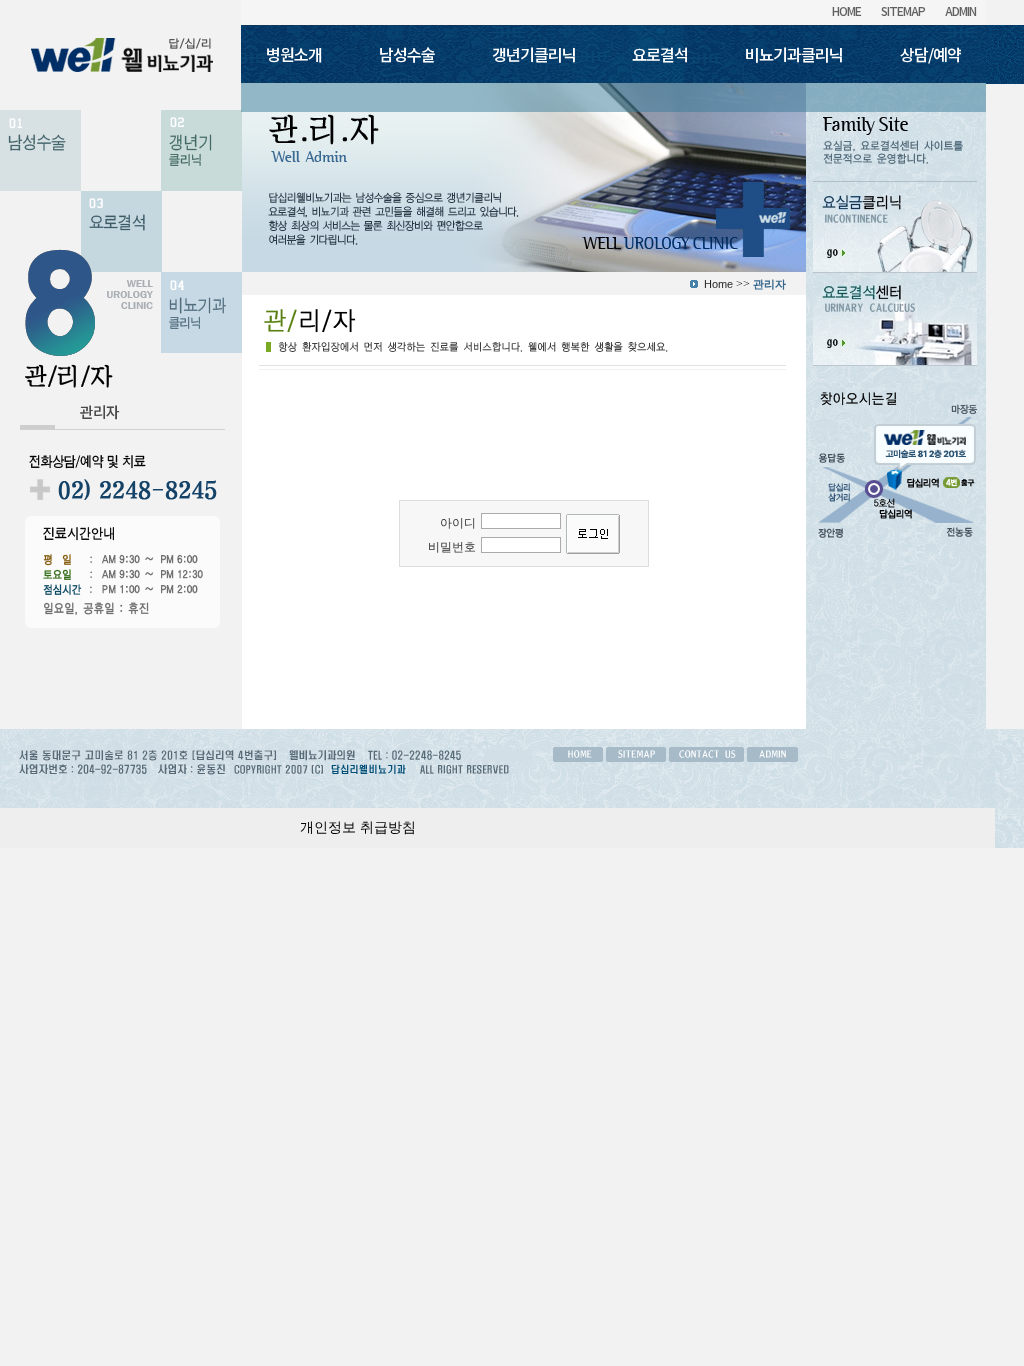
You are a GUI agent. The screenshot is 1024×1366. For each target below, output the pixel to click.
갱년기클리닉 (534, 54)
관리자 (99, 411)
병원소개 (294, 54)
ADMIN (960, 10)
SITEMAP (903, 10)
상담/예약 (930, 54)
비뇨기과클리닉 (794, 54)
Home (718, 284)
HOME (846, 10)
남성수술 (407, 54)
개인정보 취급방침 (358, 827)
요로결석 (660, 54)
